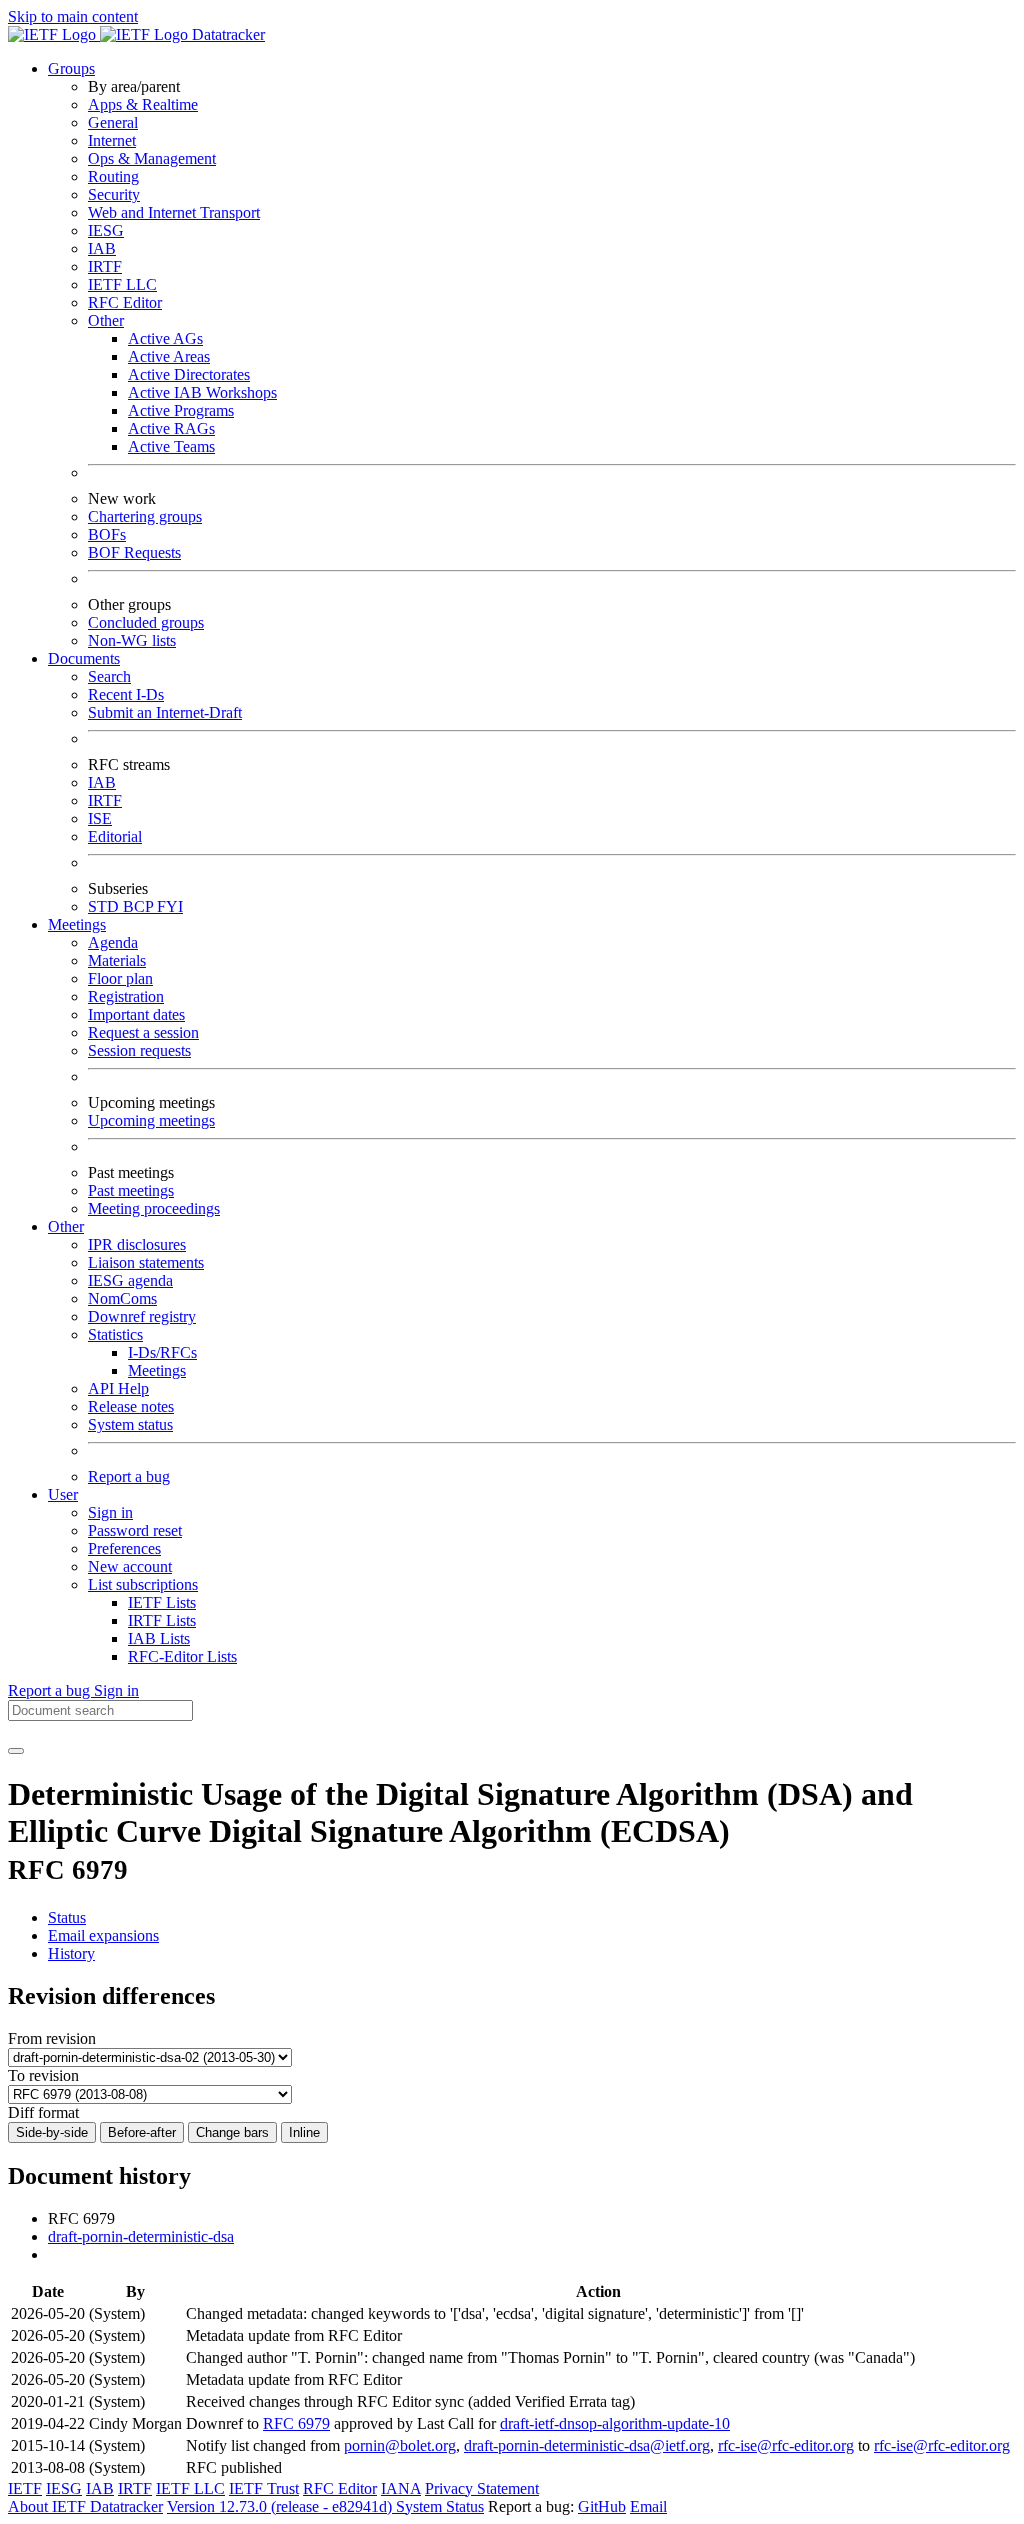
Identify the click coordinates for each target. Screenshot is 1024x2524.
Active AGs (165, 338)
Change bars (232, 2132)
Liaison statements (146, 1262)
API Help (118, 1388)
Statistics (115, 1334)
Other (106, 320)
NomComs (122, 1298)
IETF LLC (122, 284)
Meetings (157, 1370)
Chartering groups (145, 516)
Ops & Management (152, 158)
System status (130, 1424)
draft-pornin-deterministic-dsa (141, 2236)
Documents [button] (84, 658)
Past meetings (131, 1190)
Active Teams (171, 446)
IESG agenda (130, 1280)
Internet (112, 140)
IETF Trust (264, 2488)
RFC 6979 (296, 2423)
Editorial (115, 836)
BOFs (107, 534)
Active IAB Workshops (202, 392)
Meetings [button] (77, 924)
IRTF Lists (162, 1620)
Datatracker (226, 34)
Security (114, 194)
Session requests (139, 1050)
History (71, 1953)
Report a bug (129, 1476)
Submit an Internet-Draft (165, 712)
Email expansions (103, 1935)
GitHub (602, 2506)
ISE (100, 818)
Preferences (124, 1548)
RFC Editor (125, 302)
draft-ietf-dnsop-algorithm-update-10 (615, 2423)
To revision (43, 2075)
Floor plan (120, 978)
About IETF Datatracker (85, 2506)
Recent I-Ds (126, 694)
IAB (102, 248)
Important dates (136, 1014)
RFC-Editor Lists (182, 1656)
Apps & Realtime (143, 104)
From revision (52, 2038)
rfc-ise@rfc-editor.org (786, 2445)
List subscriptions (143, 1584)
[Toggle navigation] (16, 1751)
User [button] (63, 1494)
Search (109, 676)
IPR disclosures (137, 1244)
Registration (126, 996)
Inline (304, 2132)
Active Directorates (189, 374)
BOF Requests (134, 552)
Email (648, 2506)
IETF (25, 2488)
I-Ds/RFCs (162, 1352)
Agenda (113, 942)
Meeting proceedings (154, 1208)
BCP (140, 906)
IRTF (105, 266)
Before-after (142, 2132)
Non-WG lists (132, 640)
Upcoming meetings (151, 1120)
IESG (106, 230)
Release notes (131, 1406)
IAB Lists (159, 1638)
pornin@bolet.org (400, 2445)
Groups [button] (71, 68)
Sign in (110, 1512)
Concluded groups (146, 622)
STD (105, 906)
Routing (113, 176)
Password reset (135, 1530)
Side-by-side (52, 2132)
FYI (170, 906)
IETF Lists (162, 1602)
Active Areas (169, 356)
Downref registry (142, 1316)
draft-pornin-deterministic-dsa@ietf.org (587, 2445)
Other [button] (66, 1226)
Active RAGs (171, 428)
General (113, 122)
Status (67, 1917)
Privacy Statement (482, 2488)
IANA (401, 2488)
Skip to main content (73, 16)
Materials (117, 960)
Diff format (43, 2112)
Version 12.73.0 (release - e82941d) (281, 2506)
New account (130, 1566)
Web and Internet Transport (174, 212)
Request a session (143, 1032)
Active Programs (181, 410)
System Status (440, 2506)
